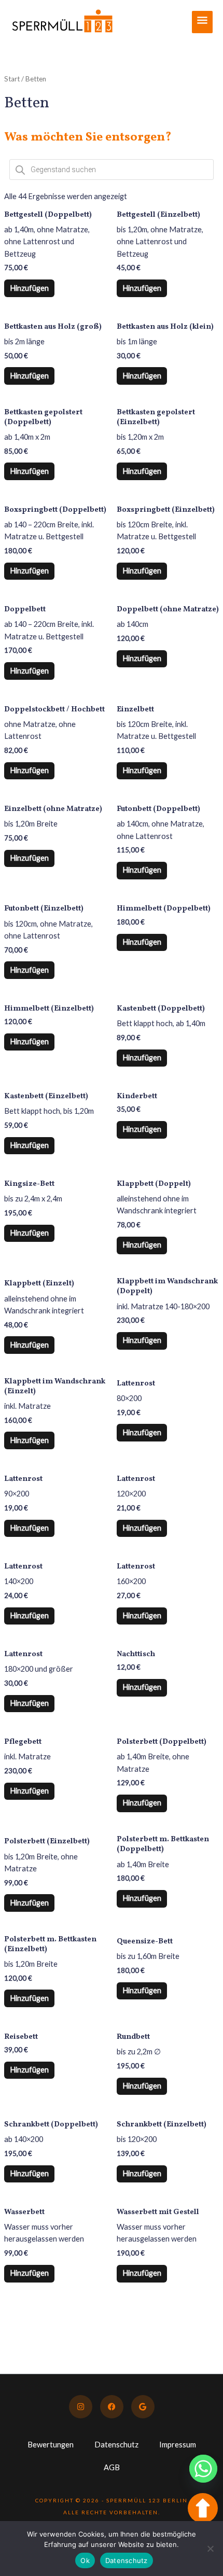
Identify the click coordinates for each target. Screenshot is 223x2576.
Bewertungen (51, 2445)
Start (12, 79)
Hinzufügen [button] (29, 288)
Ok (85, 2560)
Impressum (178, 2445)
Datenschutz (116, 2445)
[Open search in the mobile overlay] (112, 170)
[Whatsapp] (203, 2469)
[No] (210, 2549)
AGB (112, 2467)
